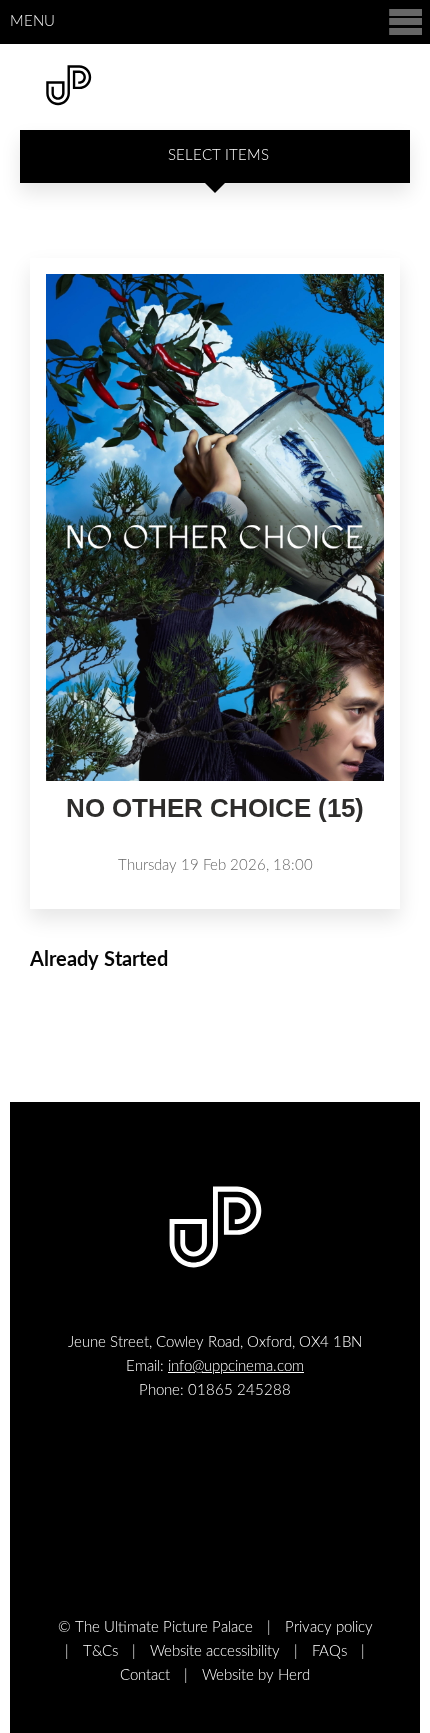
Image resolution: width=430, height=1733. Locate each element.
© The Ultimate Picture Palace (155, 1627)
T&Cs (100, 1651)
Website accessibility (215, 1651)
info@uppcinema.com (236, 1366)
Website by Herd (256, 1675)
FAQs (329, 1651)
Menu (32, 21)
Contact (145, 1675)
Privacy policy (329, 1627)
